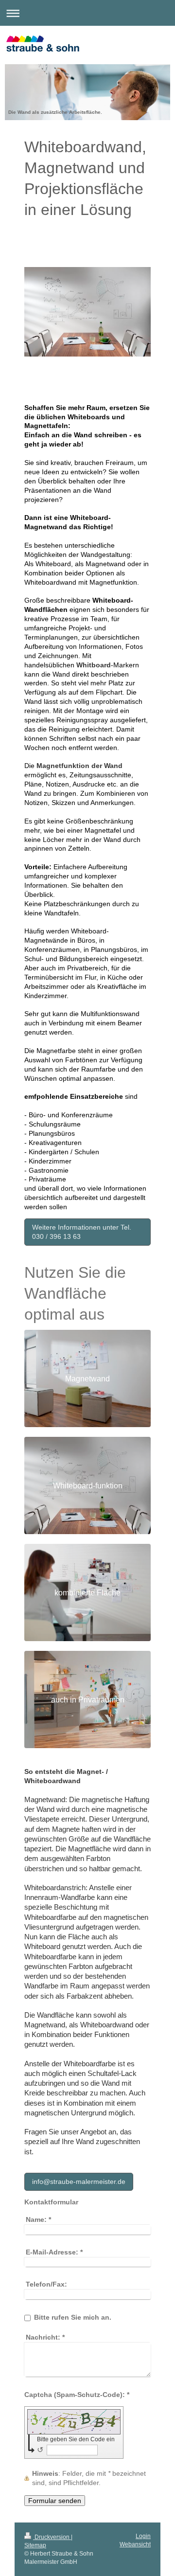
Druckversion (52, 2537)
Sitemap (35, 2545)
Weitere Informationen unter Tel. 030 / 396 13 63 (82, 1232)
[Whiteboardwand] (87, 335)
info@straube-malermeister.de (79, 2182)
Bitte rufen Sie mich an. (73, 2317)
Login (143, 2536)
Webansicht (135, 2544)
